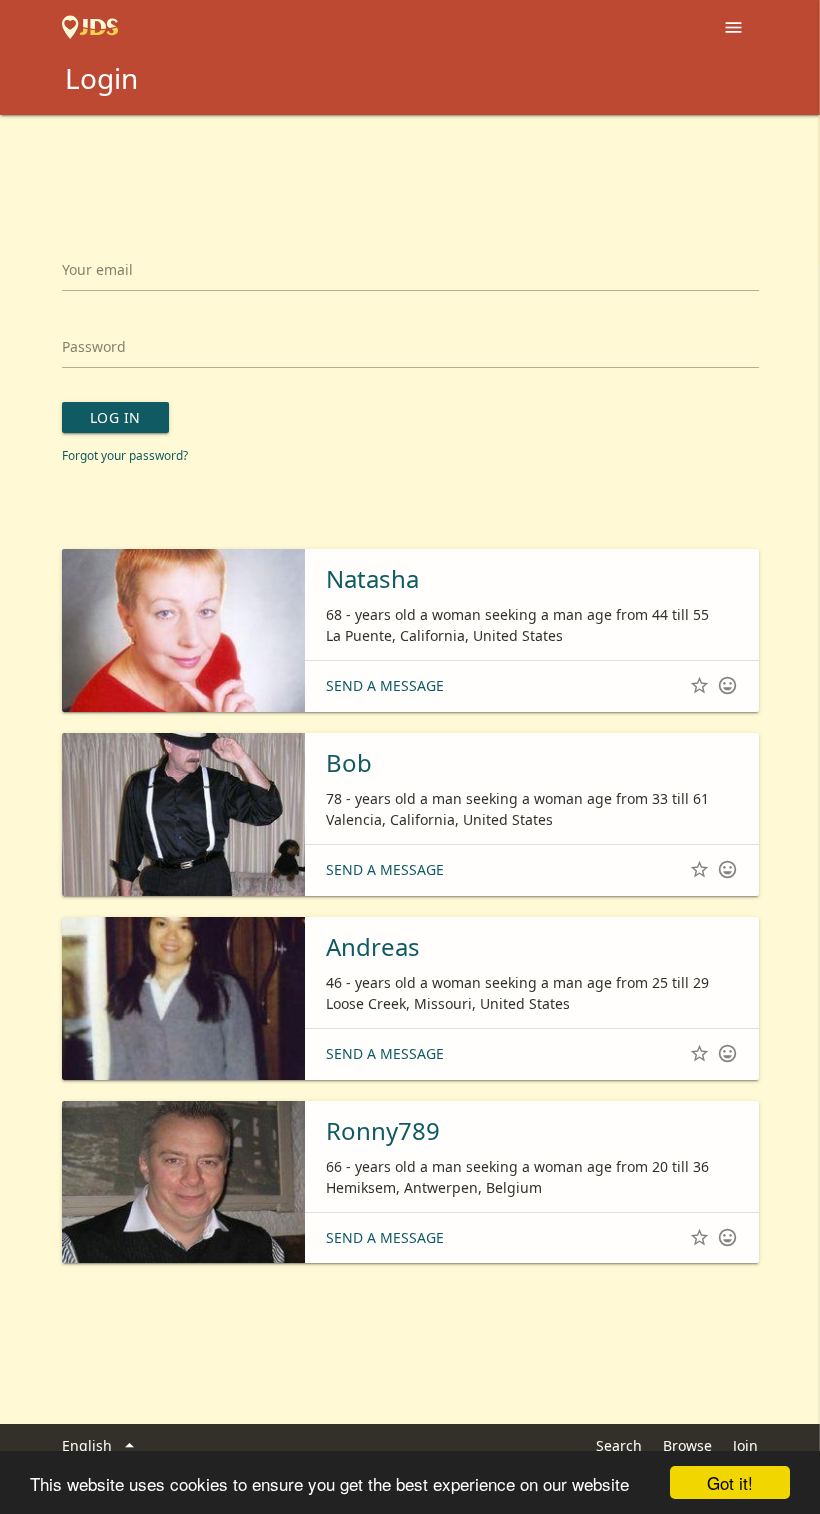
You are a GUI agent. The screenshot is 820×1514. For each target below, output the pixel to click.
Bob (349, 762)
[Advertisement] (410, 170)
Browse (687, 1445)
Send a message (385, 685)
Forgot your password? (125, 455)
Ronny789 (383, 1130)
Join (745, 1445)
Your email (97, 269)
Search (619, 1445)
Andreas (373, 946)
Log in (115, 417)
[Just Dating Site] (90, 28)
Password (94, 346)
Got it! (730, 1482)
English (101, 1445)
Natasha (372, 578)
